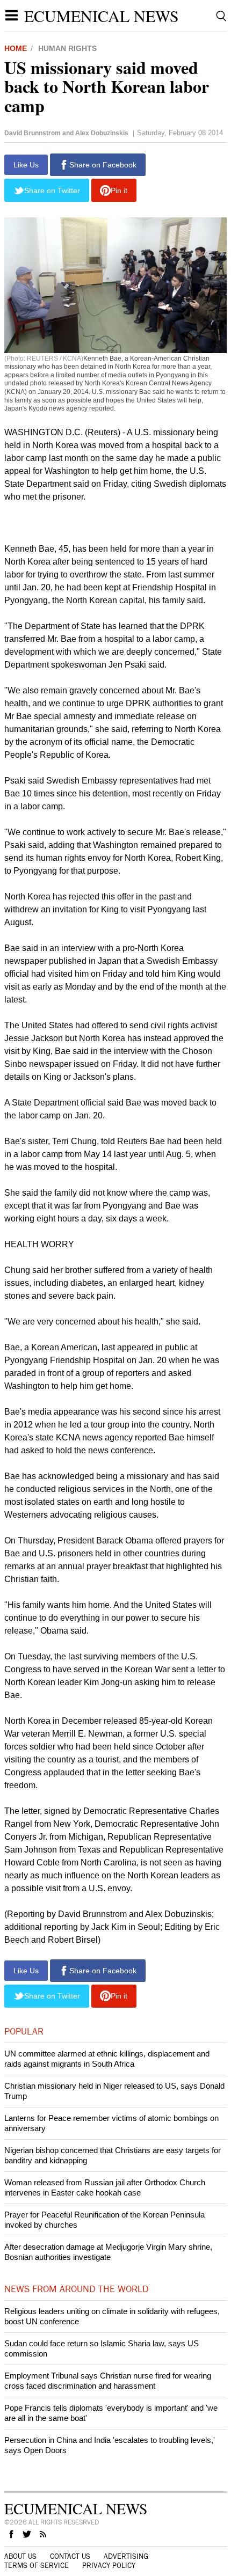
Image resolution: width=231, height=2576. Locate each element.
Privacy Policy (109, 2566)
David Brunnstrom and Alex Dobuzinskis (66, 133)
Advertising (126, 2557)
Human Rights (67, 48)
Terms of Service (37, 2566)
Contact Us (70, 2557)
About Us (20, 2557)
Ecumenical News (102, 16)
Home (16, 48)
